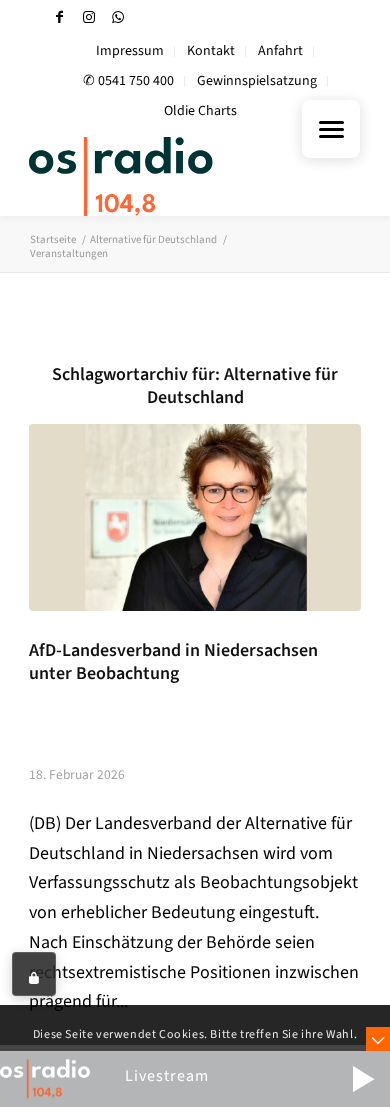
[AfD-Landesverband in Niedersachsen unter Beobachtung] (195, 517)
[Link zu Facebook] (60, 17)
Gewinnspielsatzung (257, 81)
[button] (363, 1079)
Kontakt (211, 51)
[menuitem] (130, 51)
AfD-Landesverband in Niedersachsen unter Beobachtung (173, 662)
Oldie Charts (200, 111)
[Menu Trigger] (331, 129)
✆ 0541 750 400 (128, 81)
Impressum (130, 51)
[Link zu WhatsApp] (118, 17)
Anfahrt (280, 51)
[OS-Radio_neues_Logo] (161, 176)
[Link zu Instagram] (89, 17)
